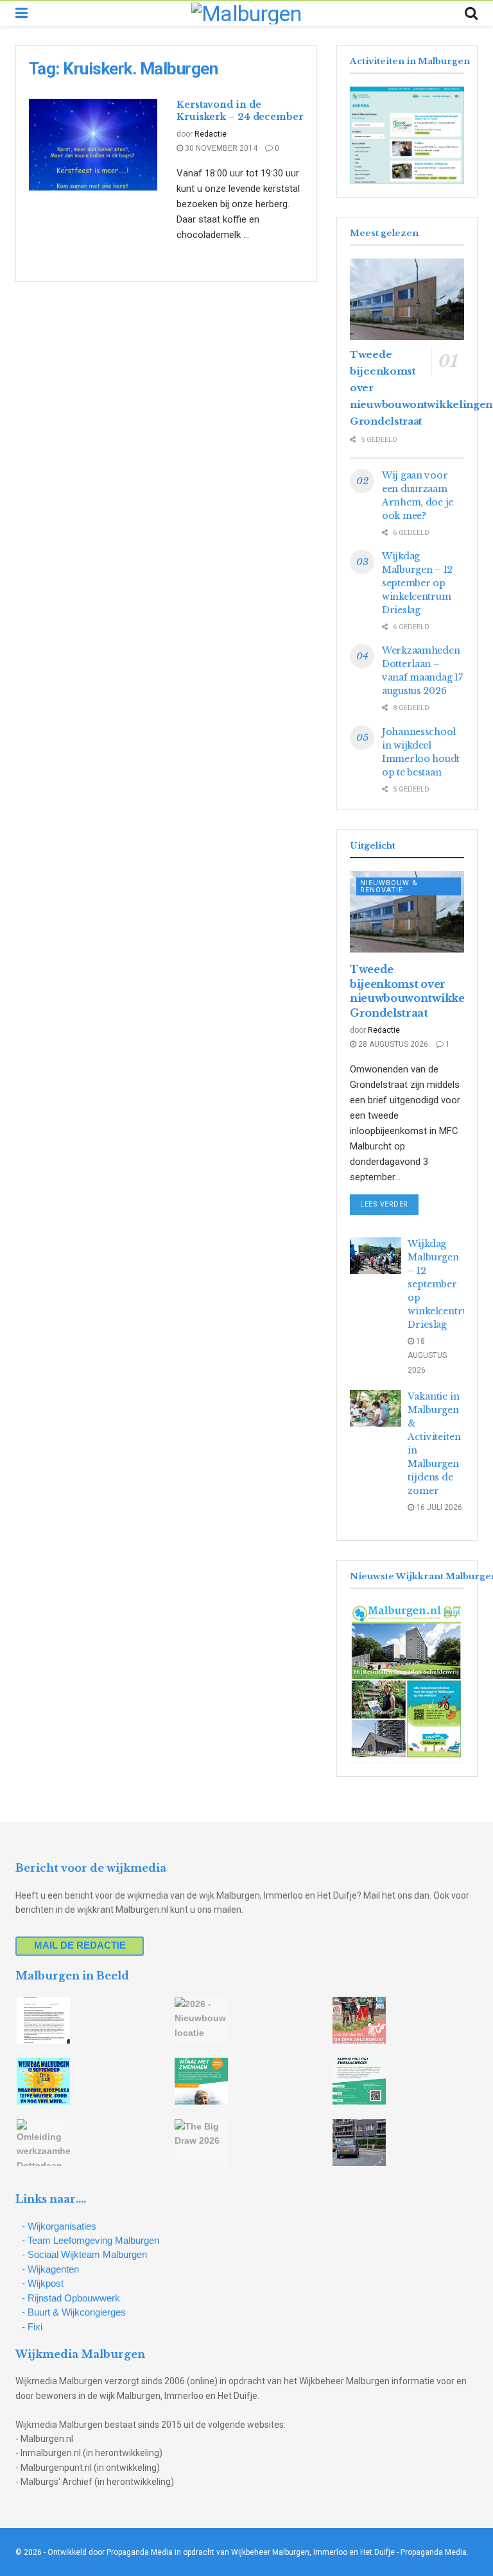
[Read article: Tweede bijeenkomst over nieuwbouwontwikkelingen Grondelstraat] (407, 299)
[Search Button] (471, 13)
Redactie (211, 134)
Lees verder (389, 1204)
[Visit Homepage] (246, 13)
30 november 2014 (220, 148)
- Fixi (32, 2327)
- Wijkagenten (50, 2269)
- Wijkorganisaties (59, 2226)
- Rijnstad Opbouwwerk (71, 2298)
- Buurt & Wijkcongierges (74, 2312)
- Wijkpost (43, 2283)
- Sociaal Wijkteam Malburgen (84, 2254)
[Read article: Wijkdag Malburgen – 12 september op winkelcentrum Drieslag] (376, 1256)
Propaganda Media (434, 2552)
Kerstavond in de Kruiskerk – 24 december (240, 111)
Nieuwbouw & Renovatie (389, 886)
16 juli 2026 (438, 1507)
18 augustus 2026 (427, 1356)
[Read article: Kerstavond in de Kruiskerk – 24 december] (93, 145)
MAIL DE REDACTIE (80, 1945)
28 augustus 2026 (392, 1044)
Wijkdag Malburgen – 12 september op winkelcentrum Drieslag (417, 583)
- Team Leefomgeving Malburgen (91, 2240)
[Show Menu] (22, 13)
